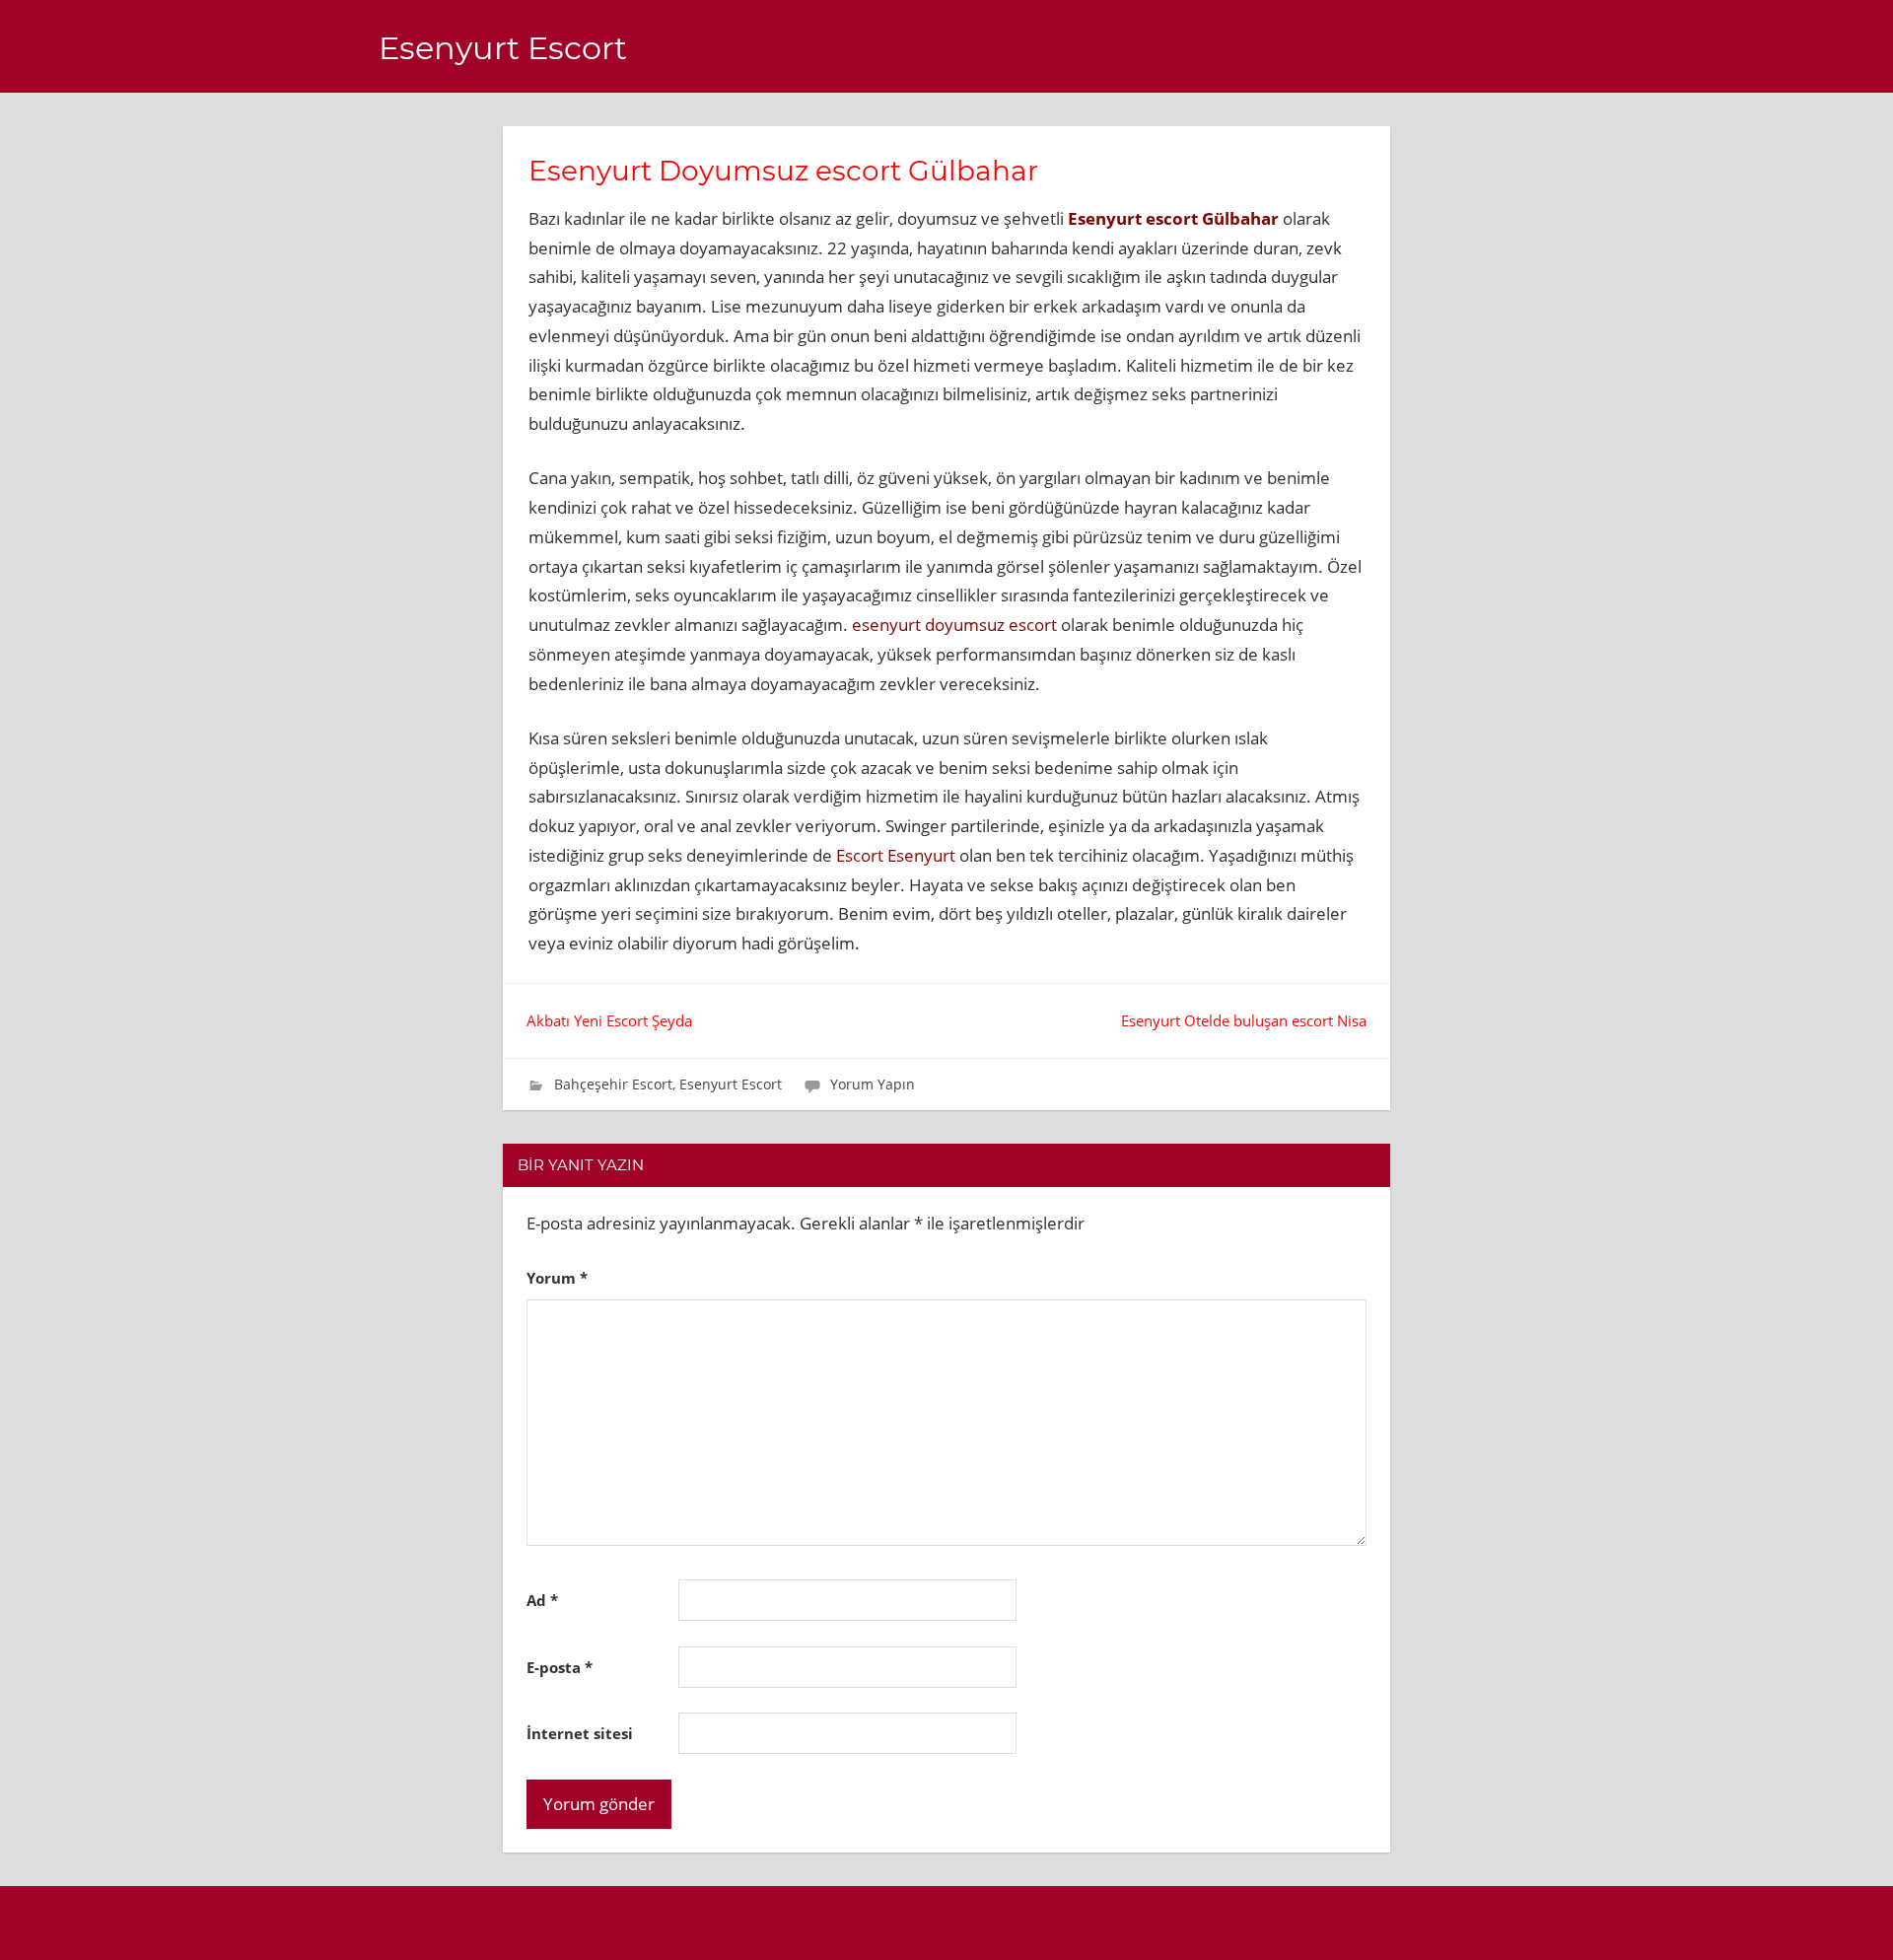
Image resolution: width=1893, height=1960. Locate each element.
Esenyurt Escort (503, 48)
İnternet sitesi (580, 1733)
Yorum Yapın (873, 1084)
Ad (542, 1600)
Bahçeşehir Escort (613, 1084)
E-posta (560, 1667)
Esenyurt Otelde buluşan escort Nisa (1244, 1020)
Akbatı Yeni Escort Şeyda (609, 1020)
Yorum (557, 1278)
